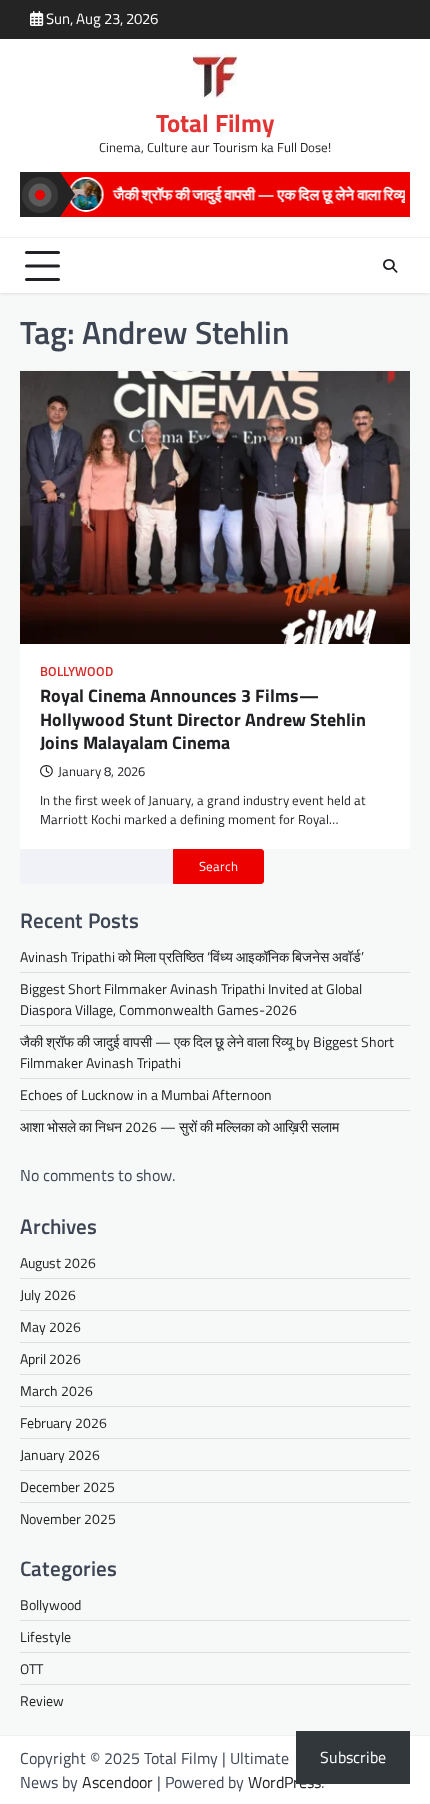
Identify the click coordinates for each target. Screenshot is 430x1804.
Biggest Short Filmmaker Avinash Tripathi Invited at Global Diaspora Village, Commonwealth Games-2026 (191, 999)
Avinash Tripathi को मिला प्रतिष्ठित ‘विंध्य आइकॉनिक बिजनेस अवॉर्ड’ (192, 956)
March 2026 (56, 1390)
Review (42, 1700)
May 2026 (50, 1326)
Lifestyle (45, 1636)
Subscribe (353, 1757)
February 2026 (63, 1422)
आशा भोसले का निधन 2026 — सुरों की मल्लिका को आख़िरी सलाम (179, 1126)
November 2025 (68, 1518)
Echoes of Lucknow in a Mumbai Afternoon (146, 1094)
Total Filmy (215, 122)
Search (218, 866)
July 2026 (48, 1294)
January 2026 (60, 1454)
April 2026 (50, 1358)
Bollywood (76, 671)
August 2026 (58, 1262)
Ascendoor (117, 1782)
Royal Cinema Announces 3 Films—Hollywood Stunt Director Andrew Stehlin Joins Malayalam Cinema (203, 719)
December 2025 (67, 1486)
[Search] (390, 266)
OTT (31, 1668)
